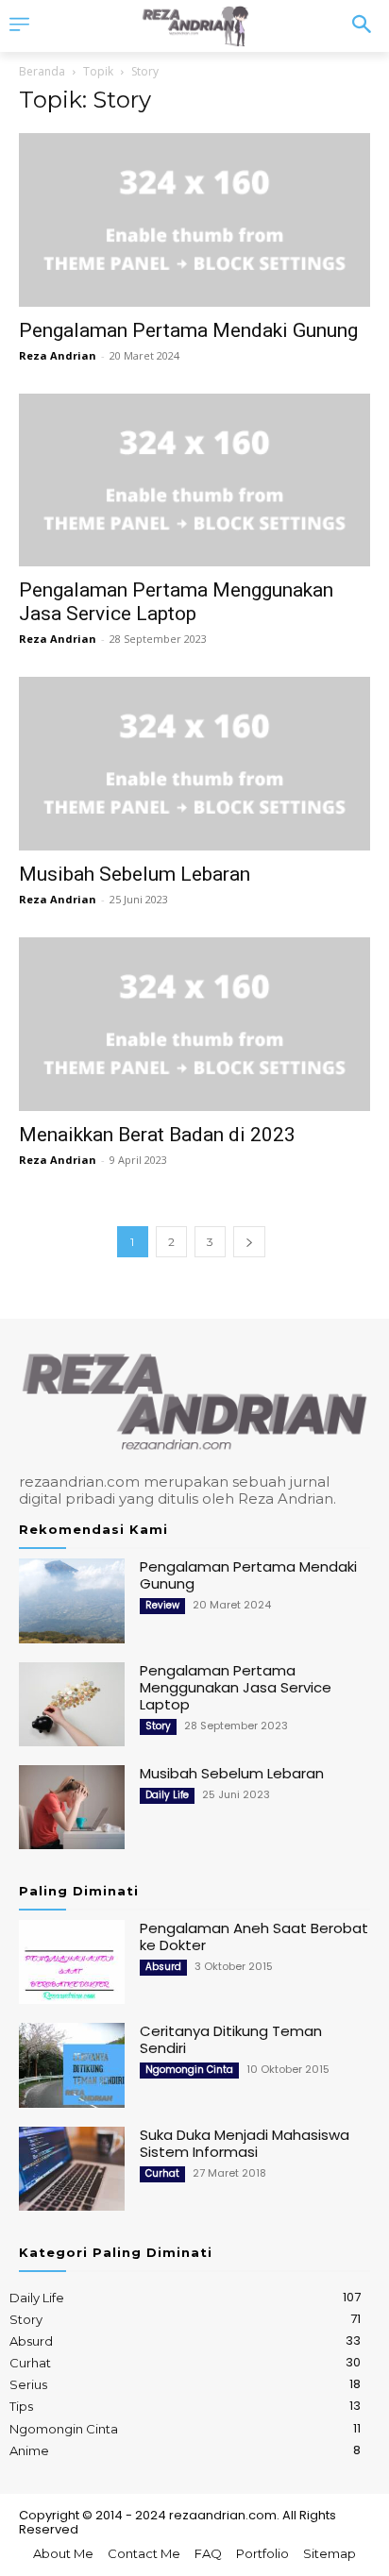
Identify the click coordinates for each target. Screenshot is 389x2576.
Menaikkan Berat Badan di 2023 (157, 1135)
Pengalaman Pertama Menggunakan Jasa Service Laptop (176, 602)
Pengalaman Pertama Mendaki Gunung (188, 330)
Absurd (163, 1967)
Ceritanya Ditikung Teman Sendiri (231, 2039)
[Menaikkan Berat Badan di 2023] (194, 1024)
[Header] (194, 26)
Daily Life (167, 1795)
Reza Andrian (58, 355)
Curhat (162, 2173)
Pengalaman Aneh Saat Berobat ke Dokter (254, 1936)
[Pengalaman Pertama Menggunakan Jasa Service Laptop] (194, 480)
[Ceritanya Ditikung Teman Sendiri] (72, 2065)
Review (162, 1605)
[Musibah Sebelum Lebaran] (194, 764)
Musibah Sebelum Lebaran (135, 874)
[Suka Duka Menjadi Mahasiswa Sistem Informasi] (72, 2169)
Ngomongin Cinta (189, 2070)
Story (158, 1726)
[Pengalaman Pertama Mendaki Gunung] (194, 220)
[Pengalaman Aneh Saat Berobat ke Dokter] (72, 1962)
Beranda (42, 71)
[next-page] (249, 1242)
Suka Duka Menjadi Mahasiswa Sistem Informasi (245, 2143)
